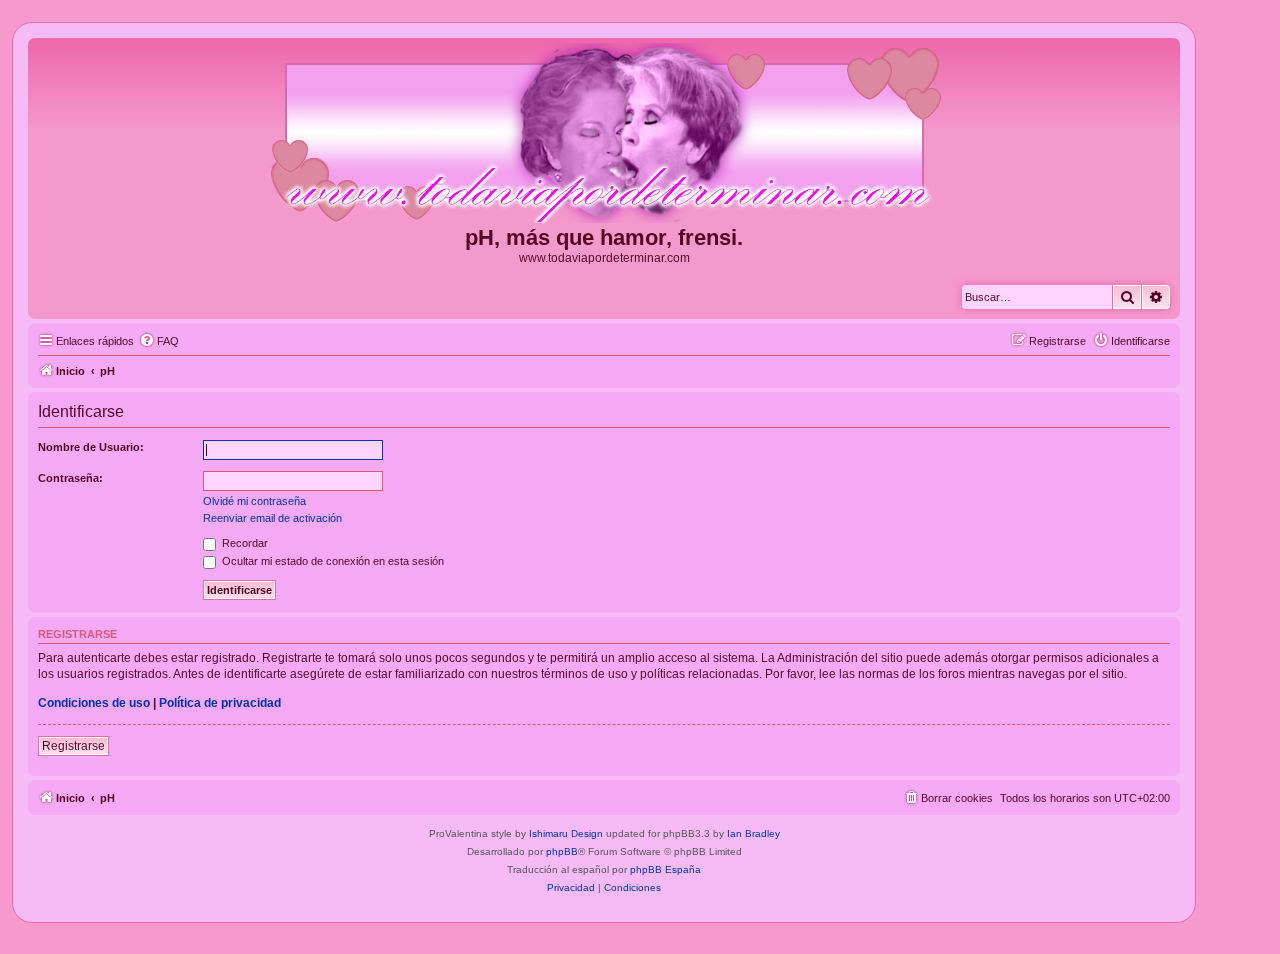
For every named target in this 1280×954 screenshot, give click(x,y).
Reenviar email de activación (272, 518)
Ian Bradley (753, 833)
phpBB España (665, 869)
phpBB (562, 851)
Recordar (243, 543)
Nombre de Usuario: (91, 447)
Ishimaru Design (566, 833)
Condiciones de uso (94, 703)
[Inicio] (604, 134)
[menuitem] (159, 341)
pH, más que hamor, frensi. (604, 237)
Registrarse (73, 746)
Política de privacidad (220, 703)
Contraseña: (70, 478)
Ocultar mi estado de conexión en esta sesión (331, 561)
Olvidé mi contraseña (254, 501)
